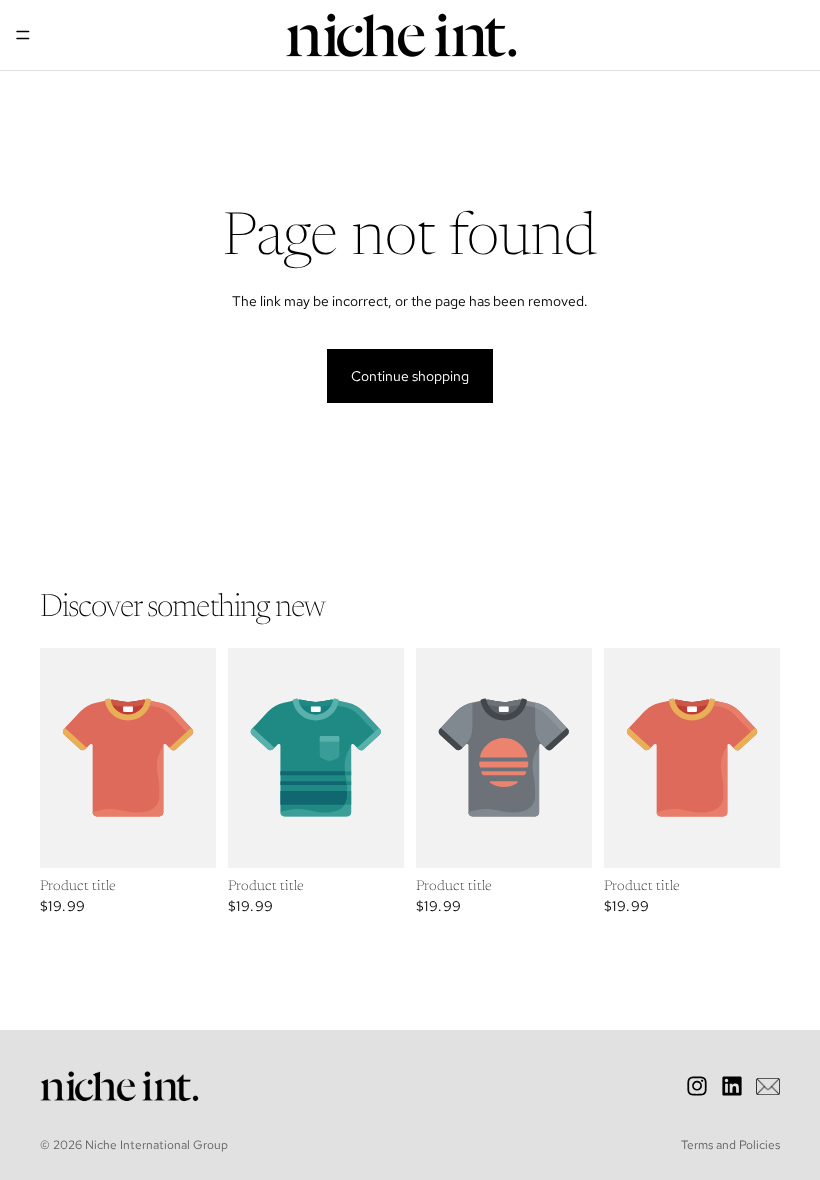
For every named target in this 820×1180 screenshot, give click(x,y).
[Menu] (23, 35)
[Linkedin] (732, 1086)
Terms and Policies (730, 1145)
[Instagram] (697, 1086)
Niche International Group (156, 1145)
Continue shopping (410, 376)
